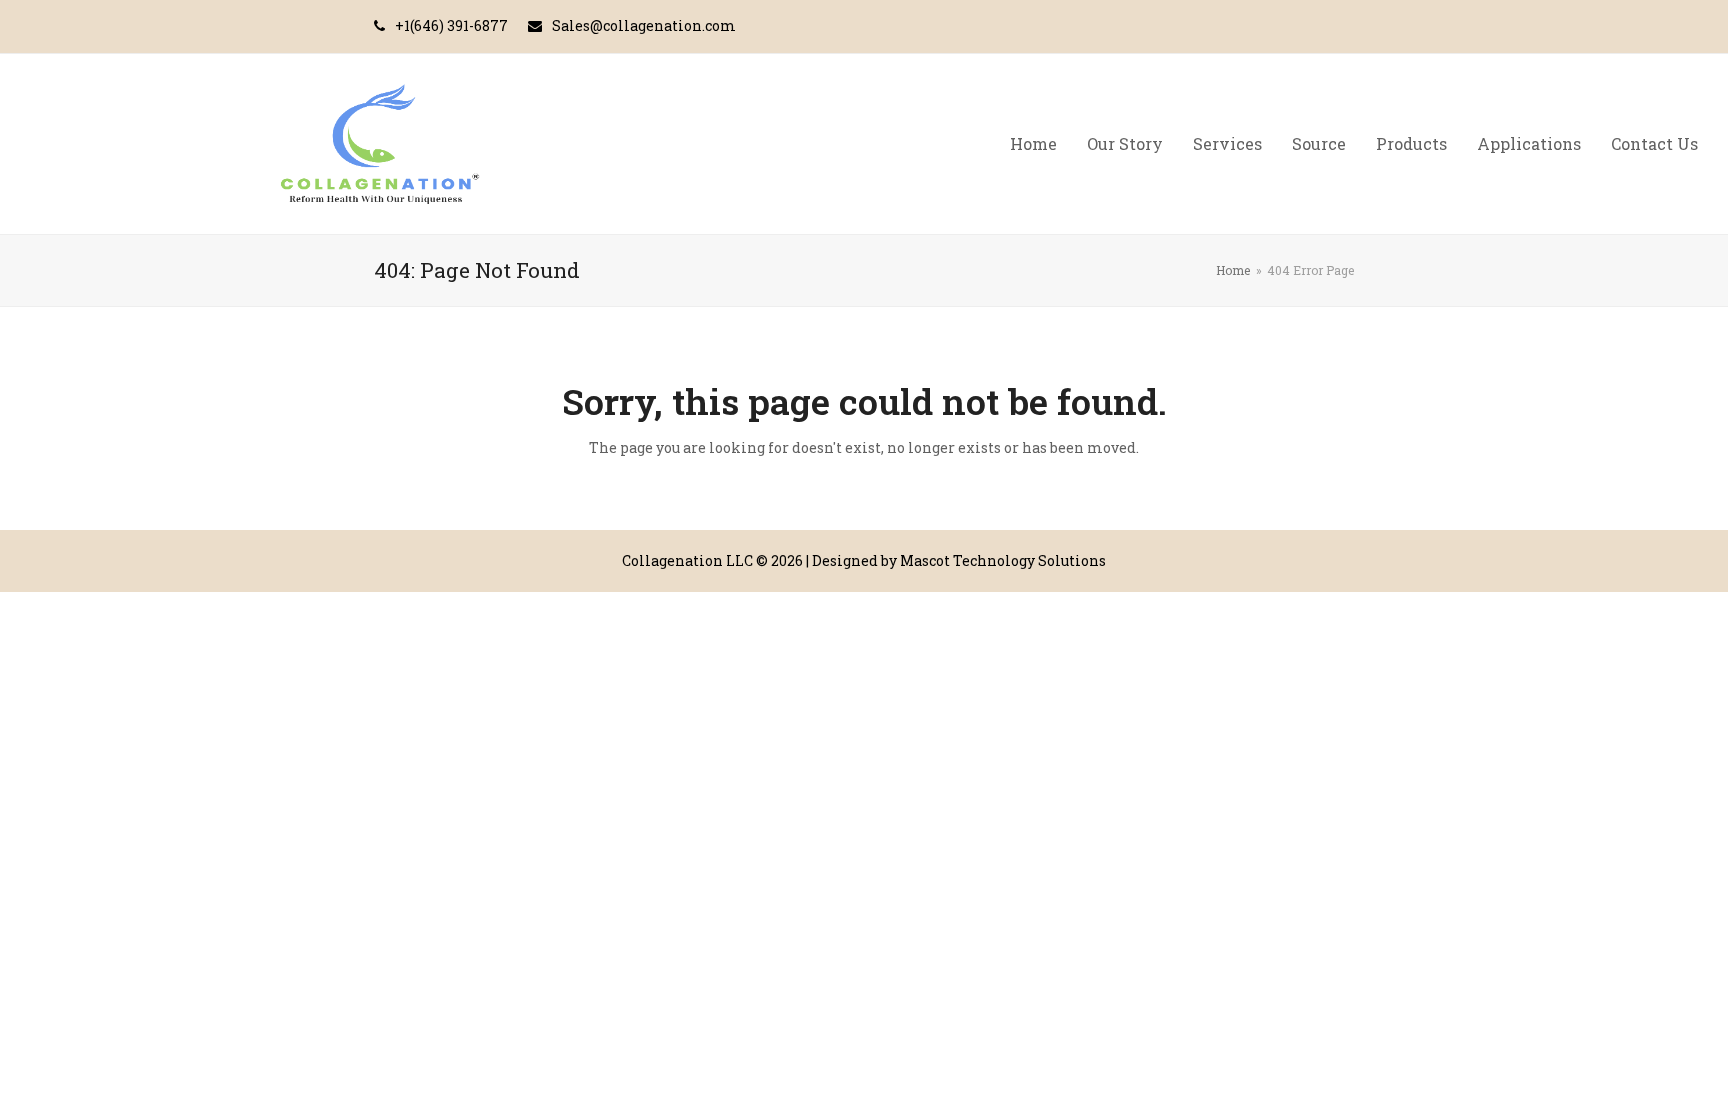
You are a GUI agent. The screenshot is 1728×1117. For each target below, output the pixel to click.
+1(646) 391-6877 (451, 25)
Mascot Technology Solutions (1003, 560)
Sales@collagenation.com (644, 25)
